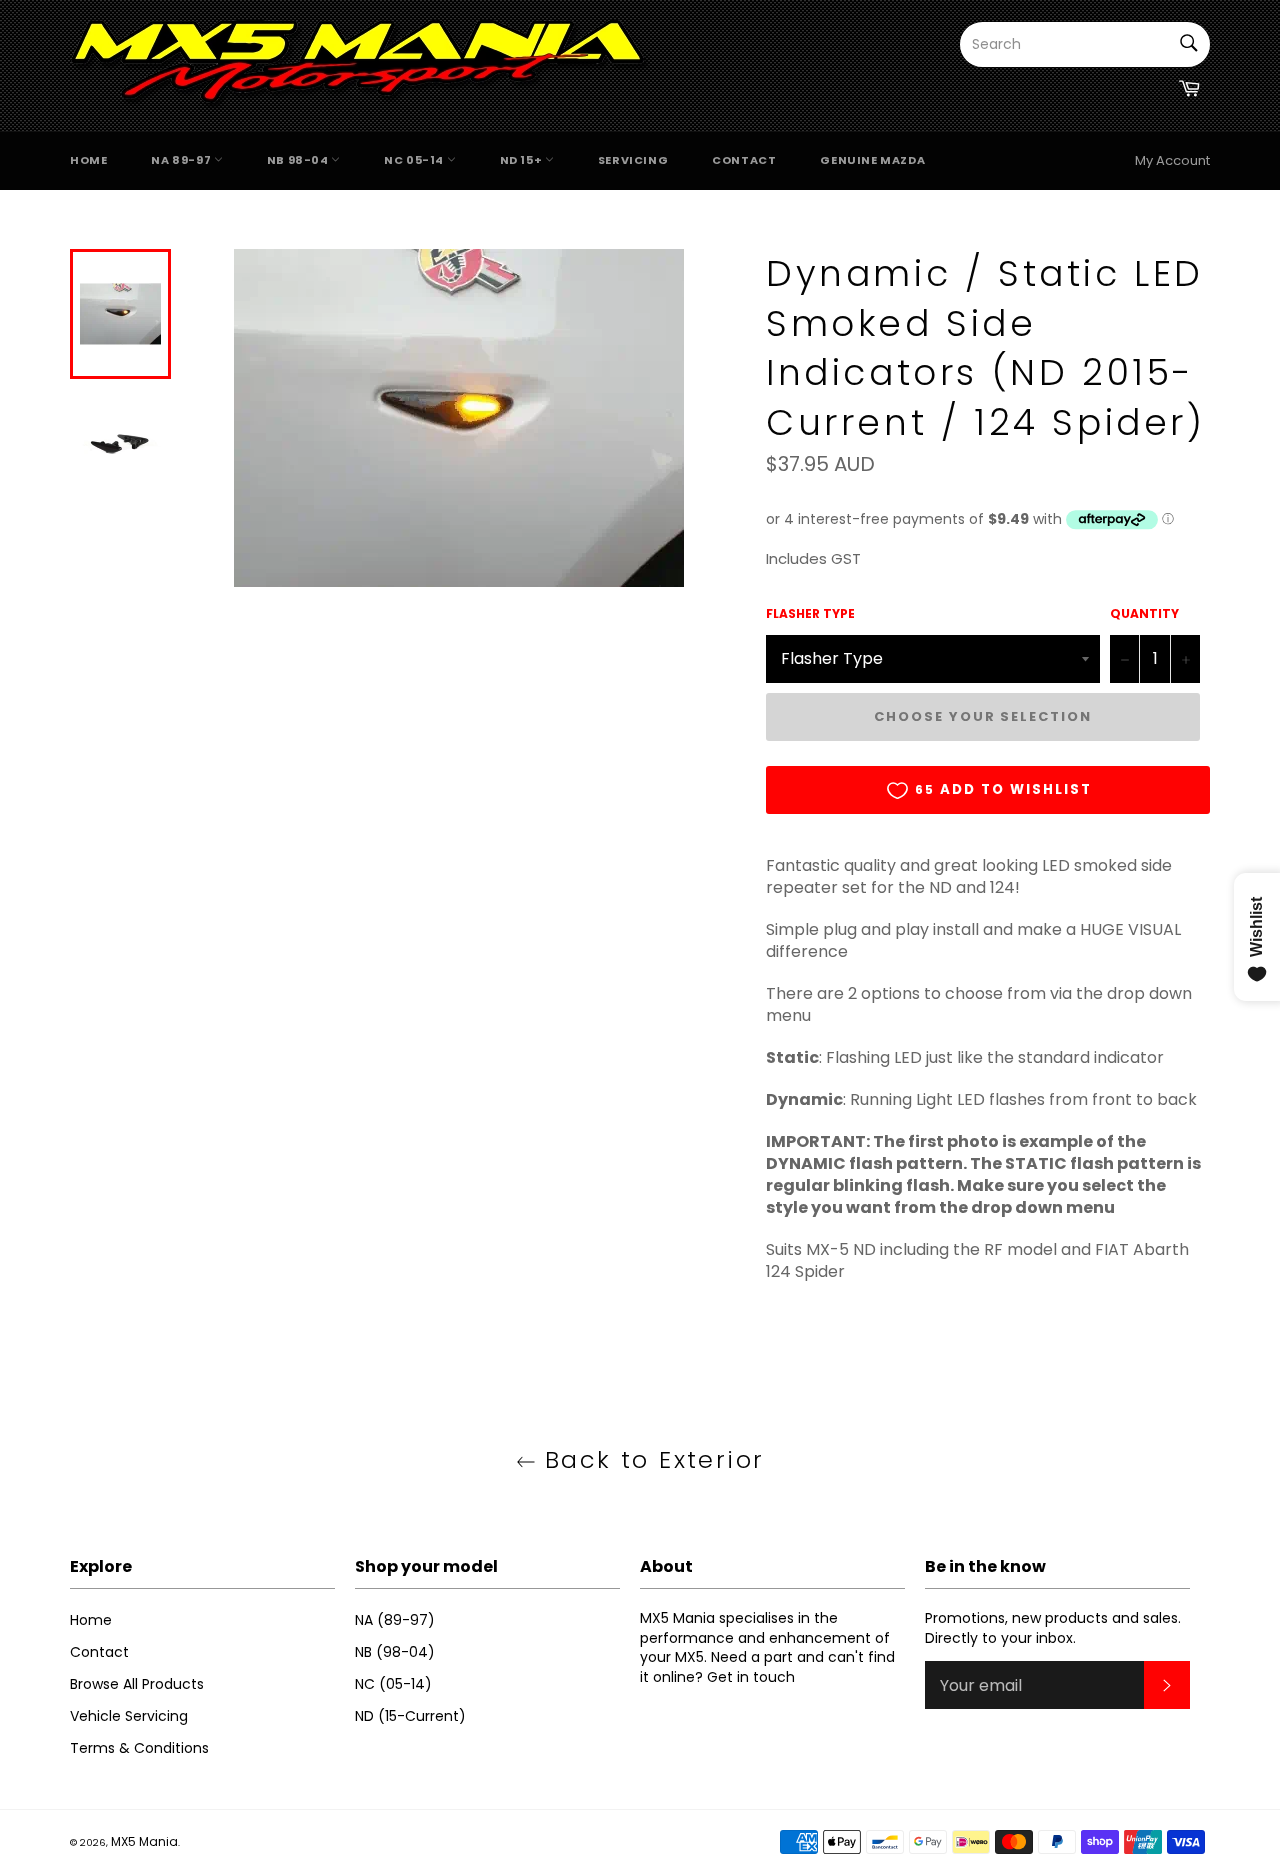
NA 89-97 (182, 160)
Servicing (633, 160)
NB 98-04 (299, 160)
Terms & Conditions (139, 1748)
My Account (1172, 160)
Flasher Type (810, 614)
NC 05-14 (415, 160)
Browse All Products (137, 1684)
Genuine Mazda (872, 160)
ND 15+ (522, 160)
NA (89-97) (395, 1620)
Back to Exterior (650, 1459)
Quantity (1144, 614)
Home (88, 160)
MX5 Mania (144, 1841)
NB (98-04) (395, 1652)
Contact (744, 160)
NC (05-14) (393, 1684)
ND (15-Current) (410, 1716)
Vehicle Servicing (129, 1716)
